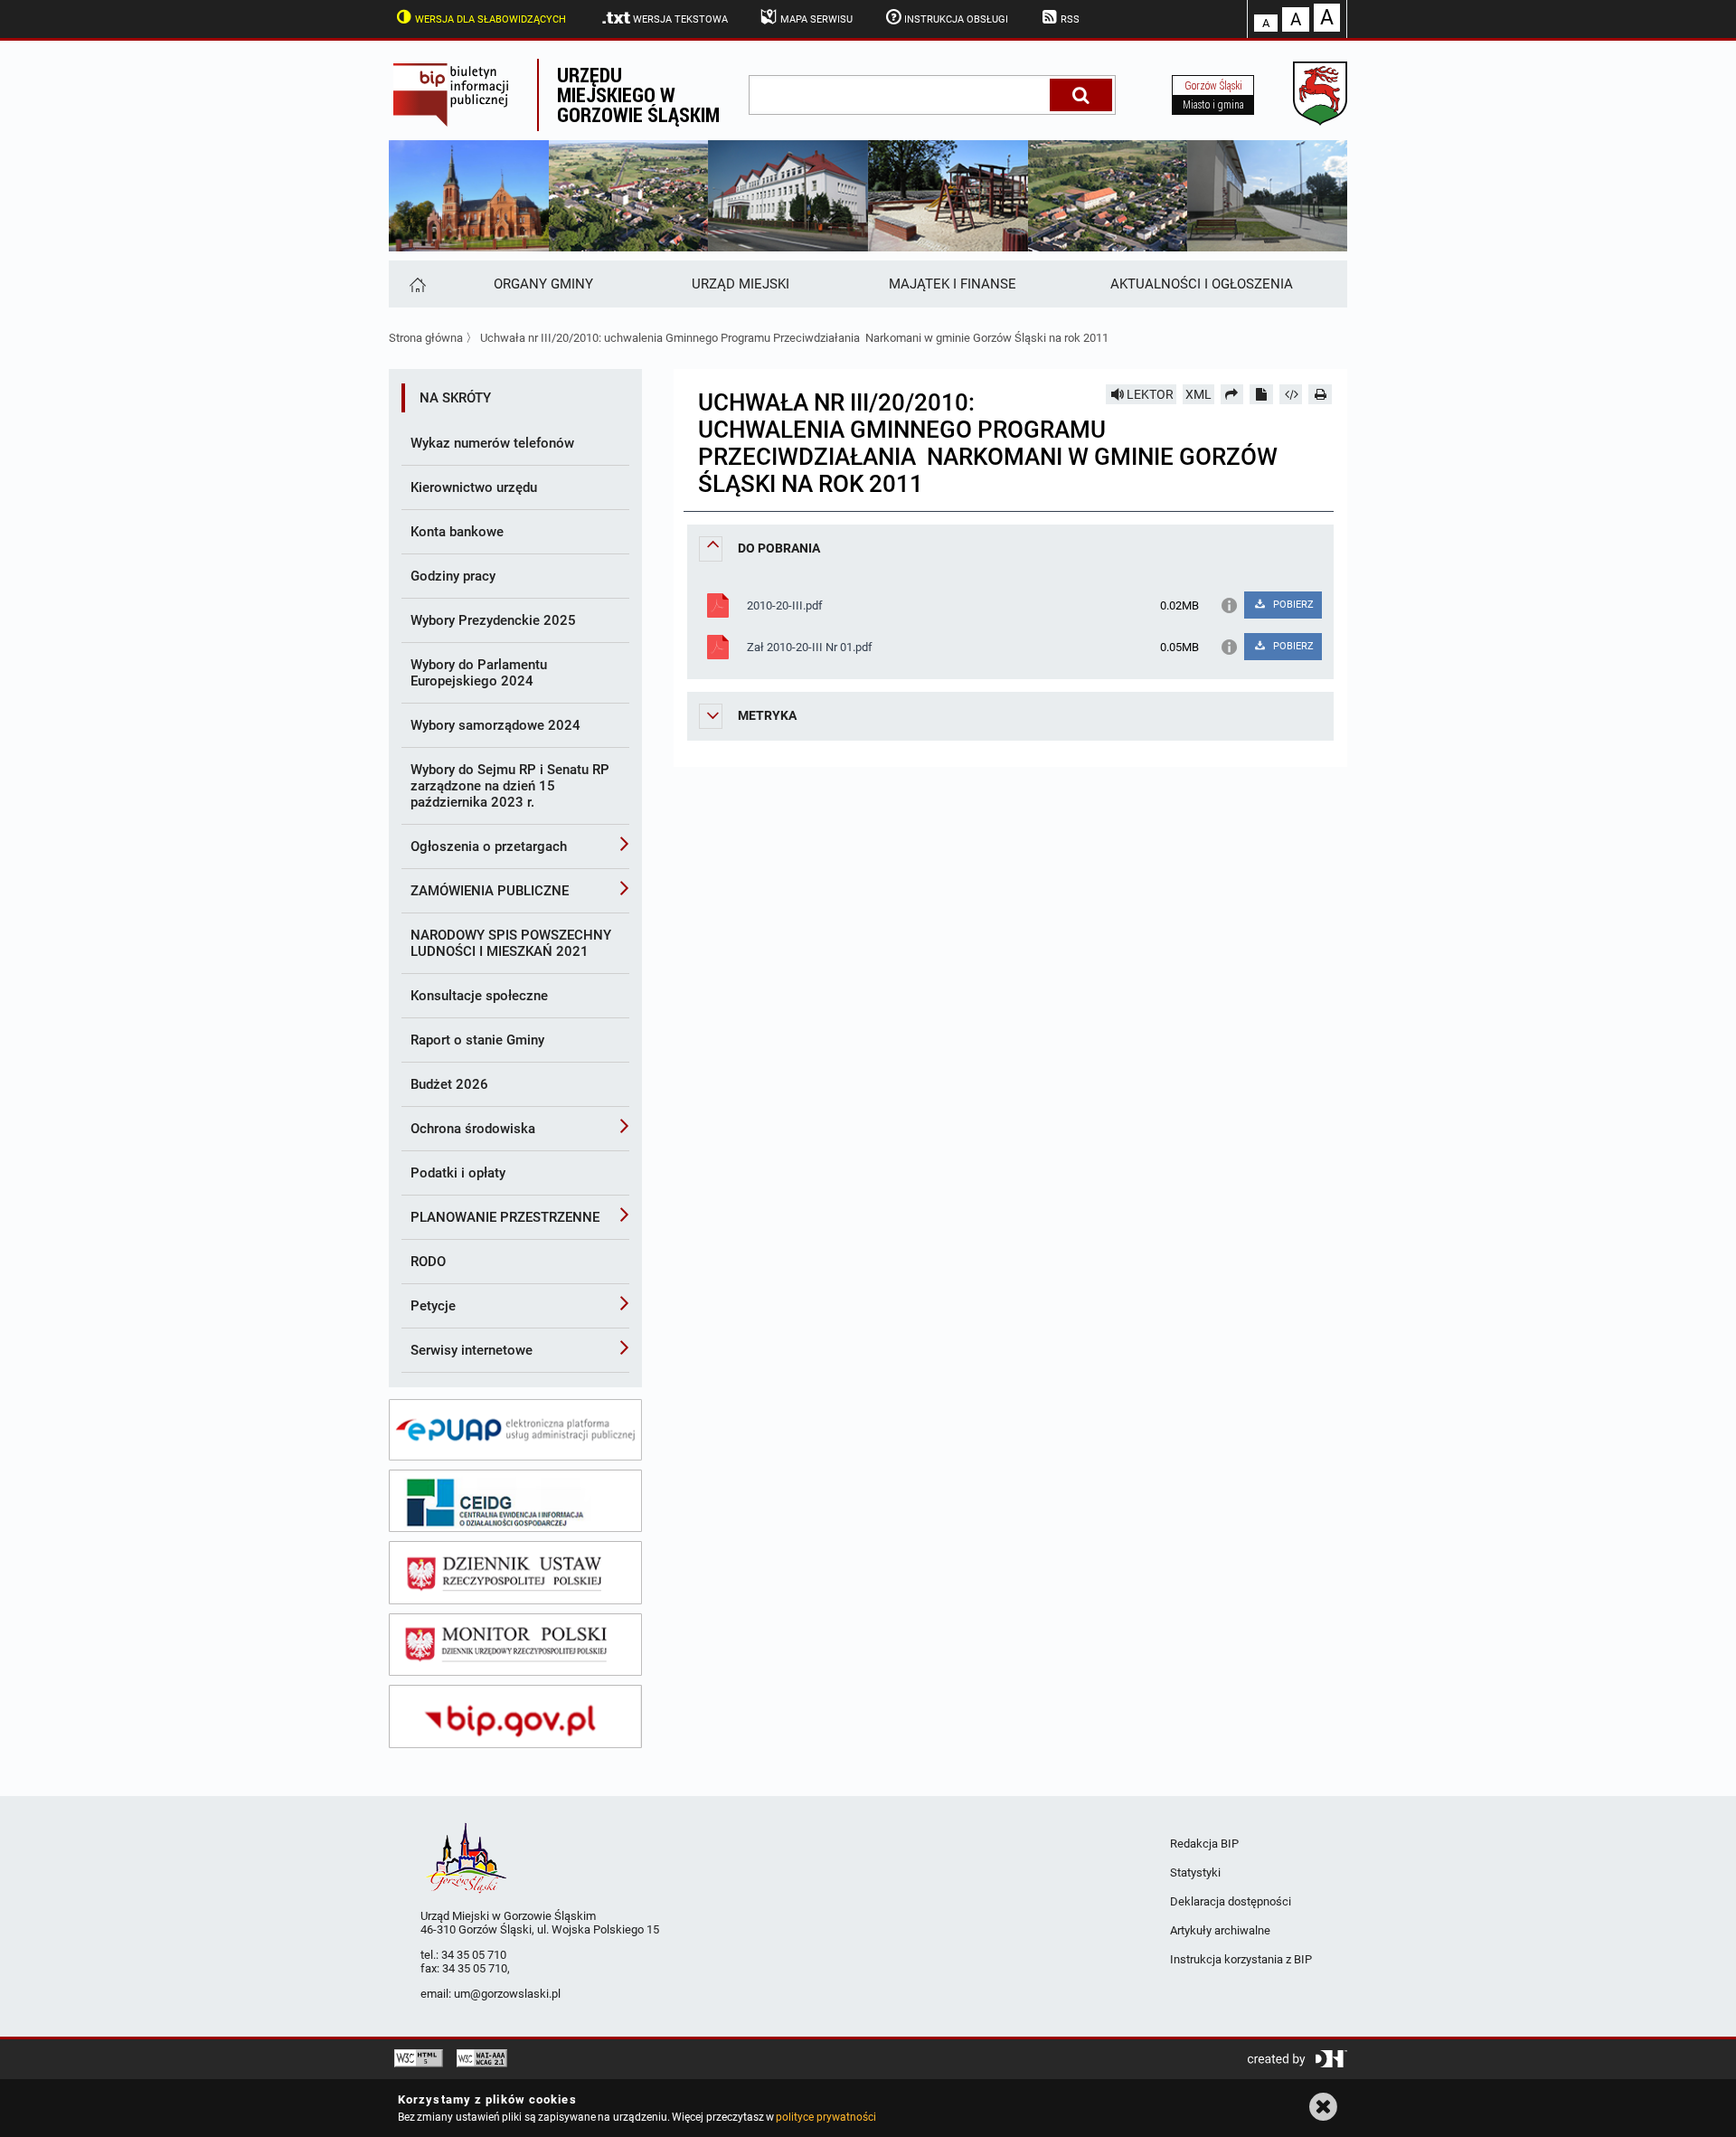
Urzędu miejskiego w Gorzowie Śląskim (638, 95)
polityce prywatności (826, 2117)
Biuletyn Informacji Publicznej (463, 95)
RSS (1070, 19)
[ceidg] (515, 1501)
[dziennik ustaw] (515, 1573)
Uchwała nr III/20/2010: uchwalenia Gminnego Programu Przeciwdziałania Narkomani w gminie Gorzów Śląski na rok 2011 (794, 338)
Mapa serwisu (816, 19)
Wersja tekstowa (680, 19)
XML (1198, 394)
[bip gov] (515, 1716)
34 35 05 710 (474, 1955)
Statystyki (1195, 1872)
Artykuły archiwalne (1220, 1930)
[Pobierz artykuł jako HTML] (1291, 394)
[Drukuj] (1320, 394)
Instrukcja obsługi (956, 19)
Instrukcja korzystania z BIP (1241, 1959)
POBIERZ (1292, 605)
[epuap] (515, 1430)
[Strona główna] (416, 284)
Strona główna (426, 338)
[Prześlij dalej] (1232, 394)
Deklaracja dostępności (1231, 1901)
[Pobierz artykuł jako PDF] (1261, 394)
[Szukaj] (1081, 95)
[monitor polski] (515, 1645)
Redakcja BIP (1204, 1844)
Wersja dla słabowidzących (491, 19)
